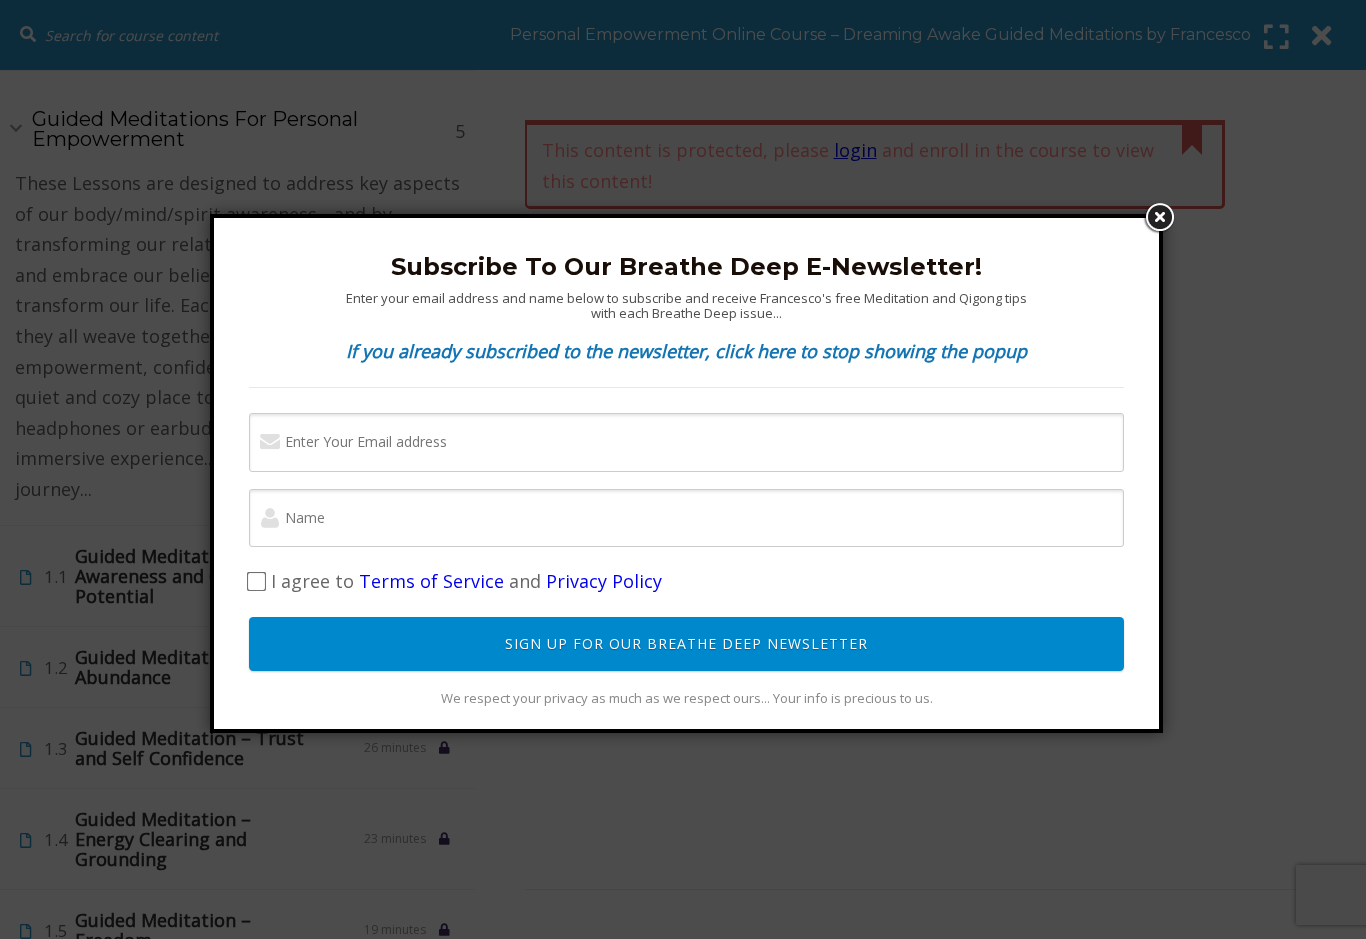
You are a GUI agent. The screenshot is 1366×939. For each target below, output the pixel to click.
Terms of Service (431, 581)
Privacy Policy (604, 581)
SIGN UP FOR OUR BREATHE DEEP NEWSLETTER (686, 643)
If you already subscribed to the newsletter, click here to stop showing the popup (686, 351)
